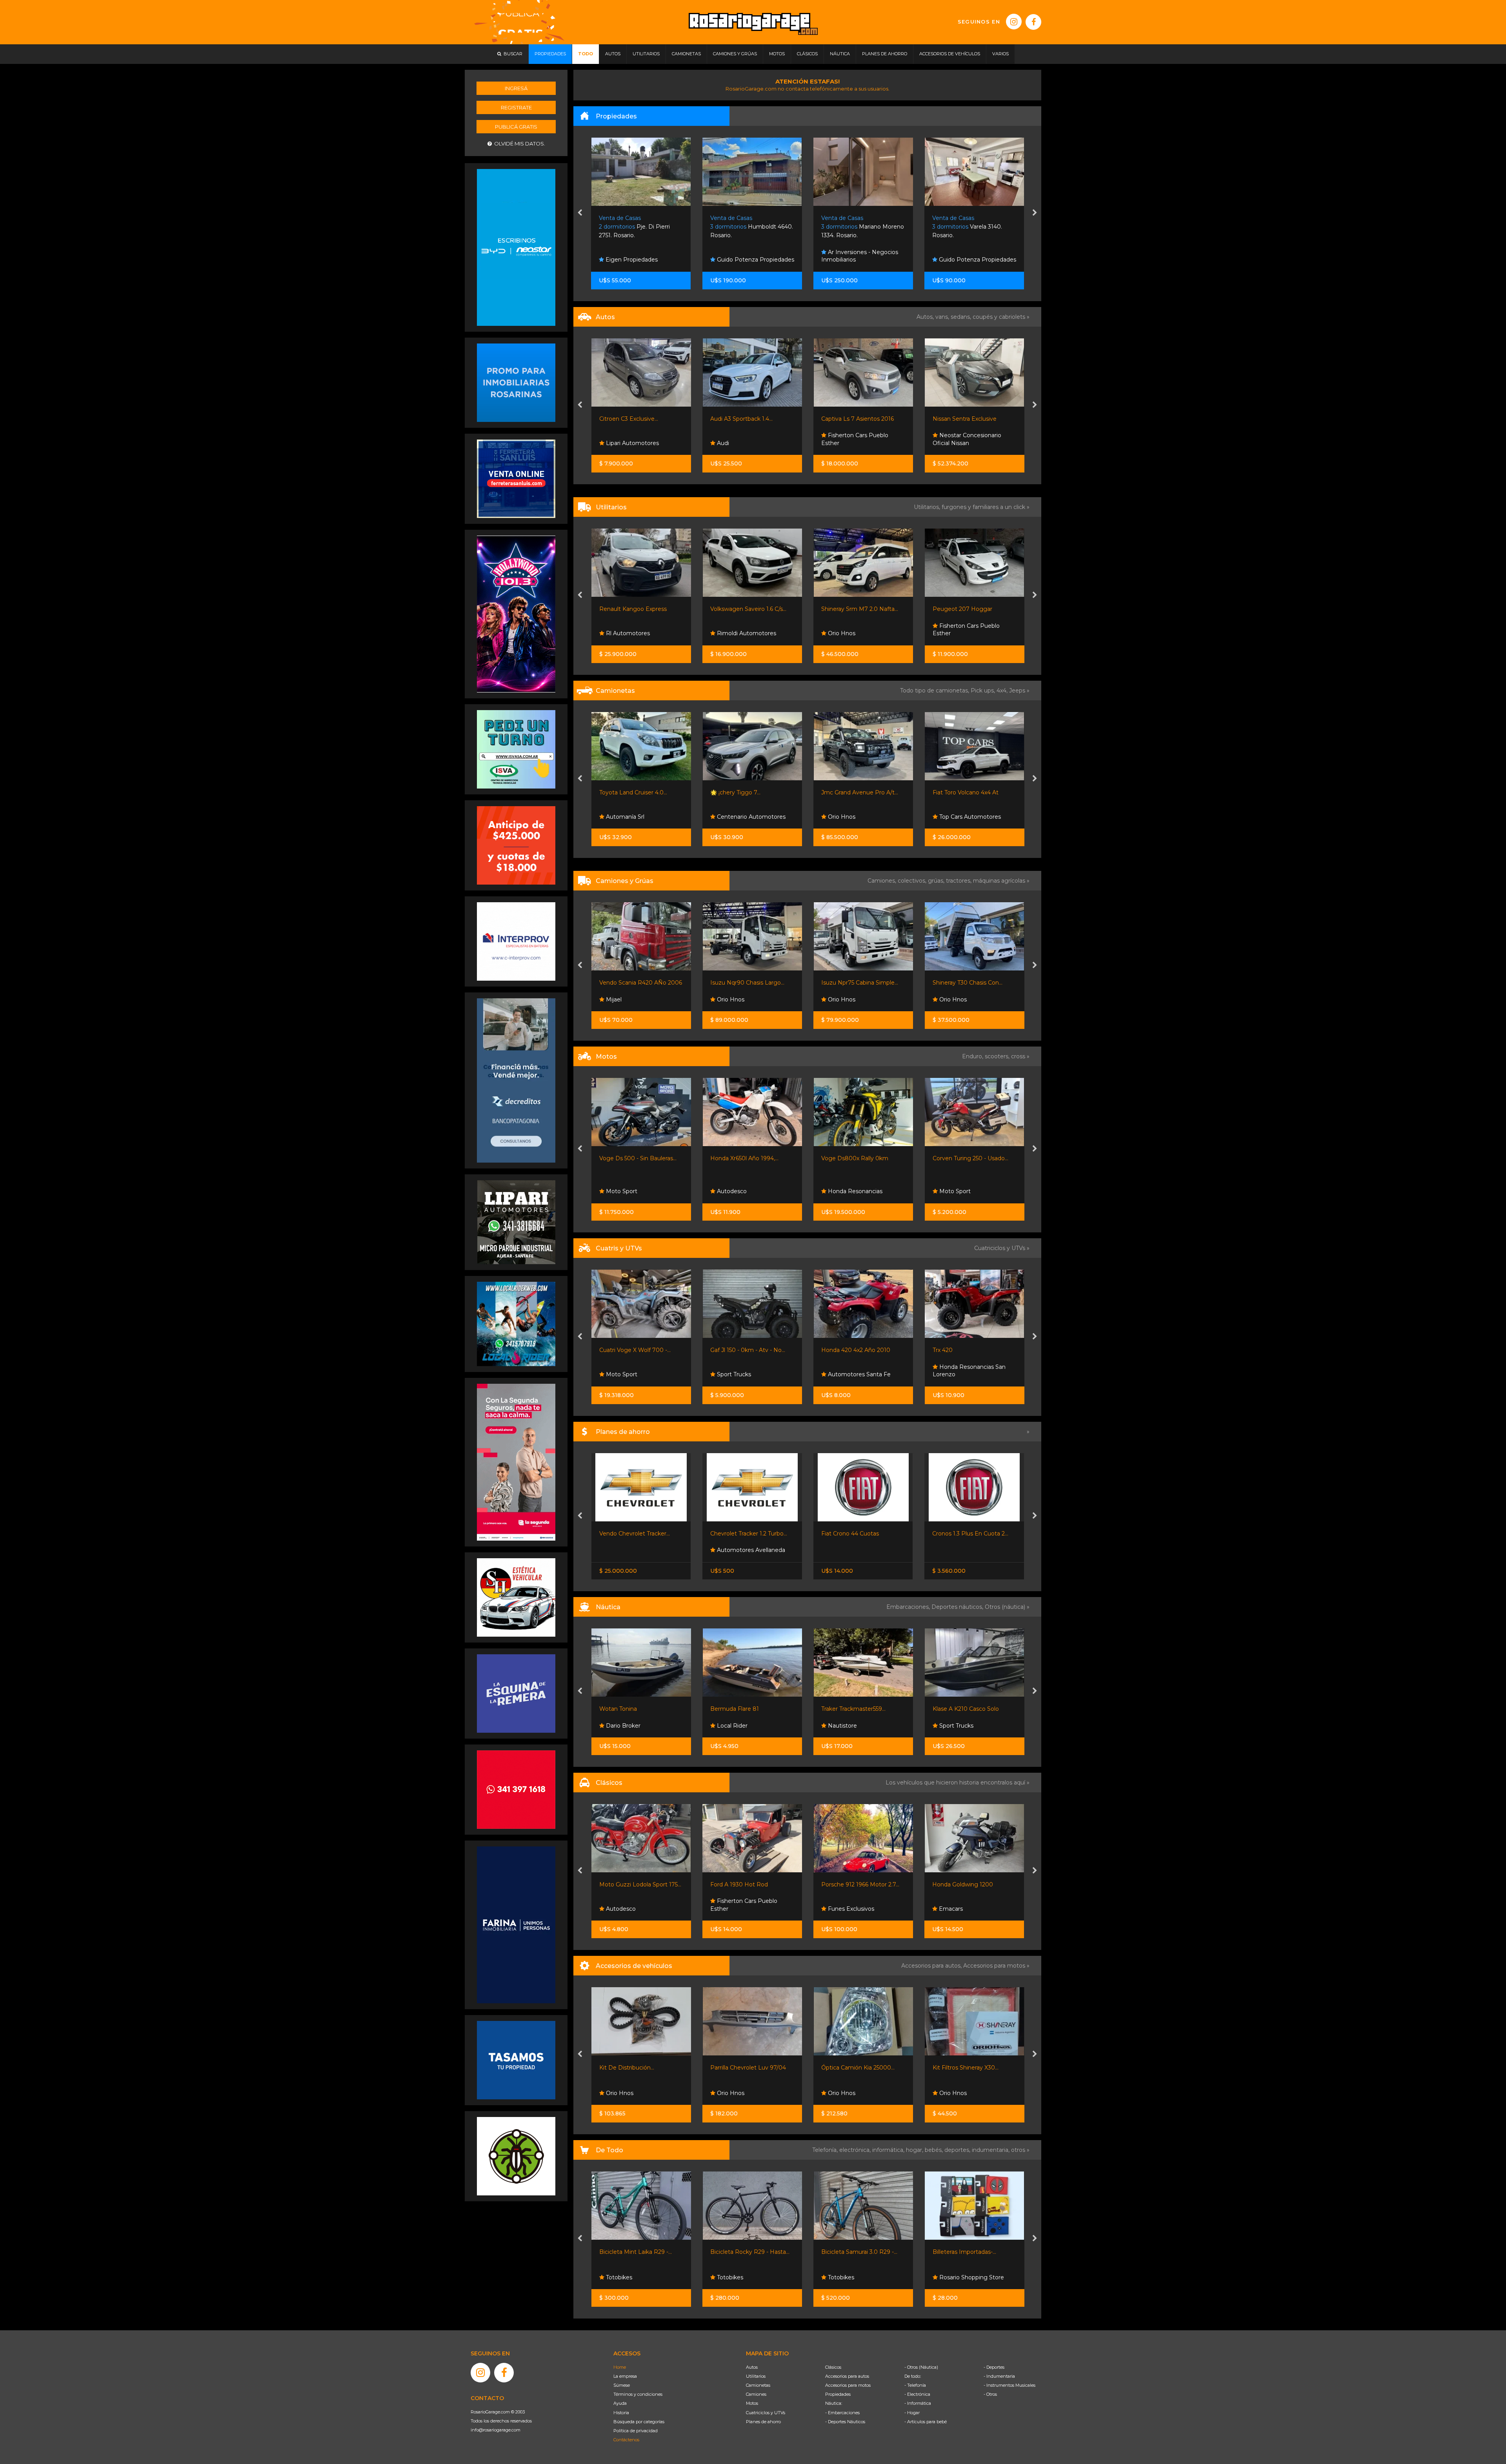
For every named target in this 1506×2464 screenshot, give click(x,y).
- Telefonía (915, 2385)
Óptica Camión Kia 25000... (636, 2068)
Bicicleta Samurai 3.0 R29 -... (637, 2252)
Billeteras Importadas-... (742, 2252)
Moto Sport (732, 1191)
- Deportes (994, 2367)
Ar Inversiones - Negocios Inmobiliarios (749, 256)
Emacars (728, 1909)
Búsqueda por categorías (639, 2422)
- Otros (990, 2394)
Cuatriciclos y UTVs (766, 2413)
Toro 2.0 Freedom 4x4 (962, 792)
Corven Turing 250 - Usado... (748, 1158)
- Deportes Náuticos (845, 2422)
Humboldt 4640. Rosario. (641, 227)
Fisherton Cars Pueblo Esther (632, 439)
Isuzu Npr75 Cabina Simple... (637, 983)
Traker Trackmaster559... (631, 1709)
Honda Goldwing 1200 (741, 1884)
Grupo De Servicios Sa (857, 1191)
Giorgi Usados (957, 443)
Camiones (756, 2394)
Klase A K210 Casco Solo (743, 1709)
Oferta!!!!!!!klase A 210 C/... (966, 1709)
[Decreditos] (516, 1080)
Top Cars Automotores (747, 817)
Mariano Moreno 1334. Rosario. (752, 227)
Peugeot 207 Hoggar (740, 609)
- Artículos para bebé (926, 2422)
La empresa (625, 2376)
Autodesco (842, 1909)
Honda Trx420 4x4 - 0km (855, 1350)
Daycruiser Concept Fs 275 (858, 1709)
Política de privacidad (636, 2431)
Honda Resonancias (632, 1191)
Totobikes (618, 2277)
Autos (752, 2367)
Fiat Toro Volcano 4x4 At (743, 792)
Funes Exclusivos (628, 1909)
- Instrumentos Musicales (1009, 2385)
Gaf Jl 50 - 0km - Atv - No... (969, 1350)
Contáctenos (626, 2440)
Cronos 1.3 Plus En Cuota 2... (748, 1534)
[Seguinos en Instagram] (1014, 22)
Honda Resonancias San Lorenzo (747, 1371)
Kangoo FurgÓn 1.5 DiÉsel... (969, 609)
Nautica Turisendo (963, 1726)
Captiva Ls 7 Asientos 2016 (635, 419)
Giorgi (940, 419)
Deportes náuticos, (958, 1607)
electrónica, (856, 2150)
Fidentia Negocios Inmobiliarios (960, 256)
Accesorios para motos (994, 1966)
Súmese (622, 2385)
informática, (889, 2150)
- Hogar (912, 2413)
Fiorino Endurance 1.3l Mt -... (859, 1534)
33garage (840, 633)
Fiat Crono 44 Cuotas (628, 1534)
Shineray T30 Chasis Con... (745, 983)
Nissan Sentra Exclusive (742, 419)
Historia (621, 2413)
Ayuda (620, 2403)
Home (620, 2367)
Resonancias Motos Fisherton (962, 1188)
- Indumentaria (999, 2376)
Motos (752, 2403)
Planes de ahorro (763, 2422)
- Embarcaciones (842, 2413)
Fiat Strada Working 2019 (855, 609)
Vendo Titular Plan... (959, 1534)
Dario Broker (844, 1726)
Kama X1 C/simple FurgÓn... (859, 983)
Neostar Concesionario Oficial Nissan (745, 439)
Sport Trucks (955, 1374)
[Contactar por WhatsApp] (516, 382)
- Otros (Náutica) (921, 2367)
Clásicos (833, 2367)
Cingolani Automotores (853, 792)
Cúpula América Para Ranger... (862, 2068)
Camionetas (758, 2385)
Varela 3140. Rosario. (856, 227)
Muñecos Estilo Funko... (853, 2252)
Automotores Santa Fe (636, 1374)
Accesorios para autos (847, 2376)
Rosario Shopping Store (748, 2277)
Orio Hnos (618, 633)
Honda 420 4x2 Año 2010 (633, 1350)
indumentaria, (991, 2150)
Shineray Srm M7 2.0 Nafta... (637, 609)
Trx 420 (720, 1350)
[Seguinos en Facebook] (1033, 22)
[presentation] (580, 213)
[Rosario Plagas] (516, 2156)
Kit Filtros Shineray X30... (743, 2068)
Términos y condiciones (638, 2394)
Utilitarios (756, 2376)
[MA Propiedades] (516, 1789)
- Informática (918, 2403)
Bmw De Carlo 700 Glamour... (862, 1884)
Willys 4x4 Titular (955, 1884)
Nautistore (619, 1726)
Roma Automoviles (965, 817)
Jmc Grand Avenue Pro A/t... (637, 792)
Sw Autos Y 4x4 (848, 443)
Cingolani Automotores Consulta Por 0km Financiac (860, 813)
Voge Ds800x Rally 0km (632, 1158)
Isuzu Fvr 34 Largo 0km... (967, 983)
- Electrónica (917, 2394)
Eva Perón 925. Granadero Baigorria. (971, 227)
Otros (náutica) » (1007, 1607)
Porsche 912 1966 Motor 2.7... (638, 1884)
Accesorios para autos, (932, 1966)
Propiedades (838, 2394)
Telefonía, (826, 2150)
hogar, (915, 2150)
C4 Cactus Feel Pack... (851, 419)
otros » (1020, 2150)
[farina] (516, 1924)
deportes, (958, 2150)
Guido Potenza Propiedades (644, 260)
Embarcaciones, (909, 1607)
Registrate (516, 107)
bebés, (935, 2150)
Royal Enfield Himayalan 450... (862, 1158)
